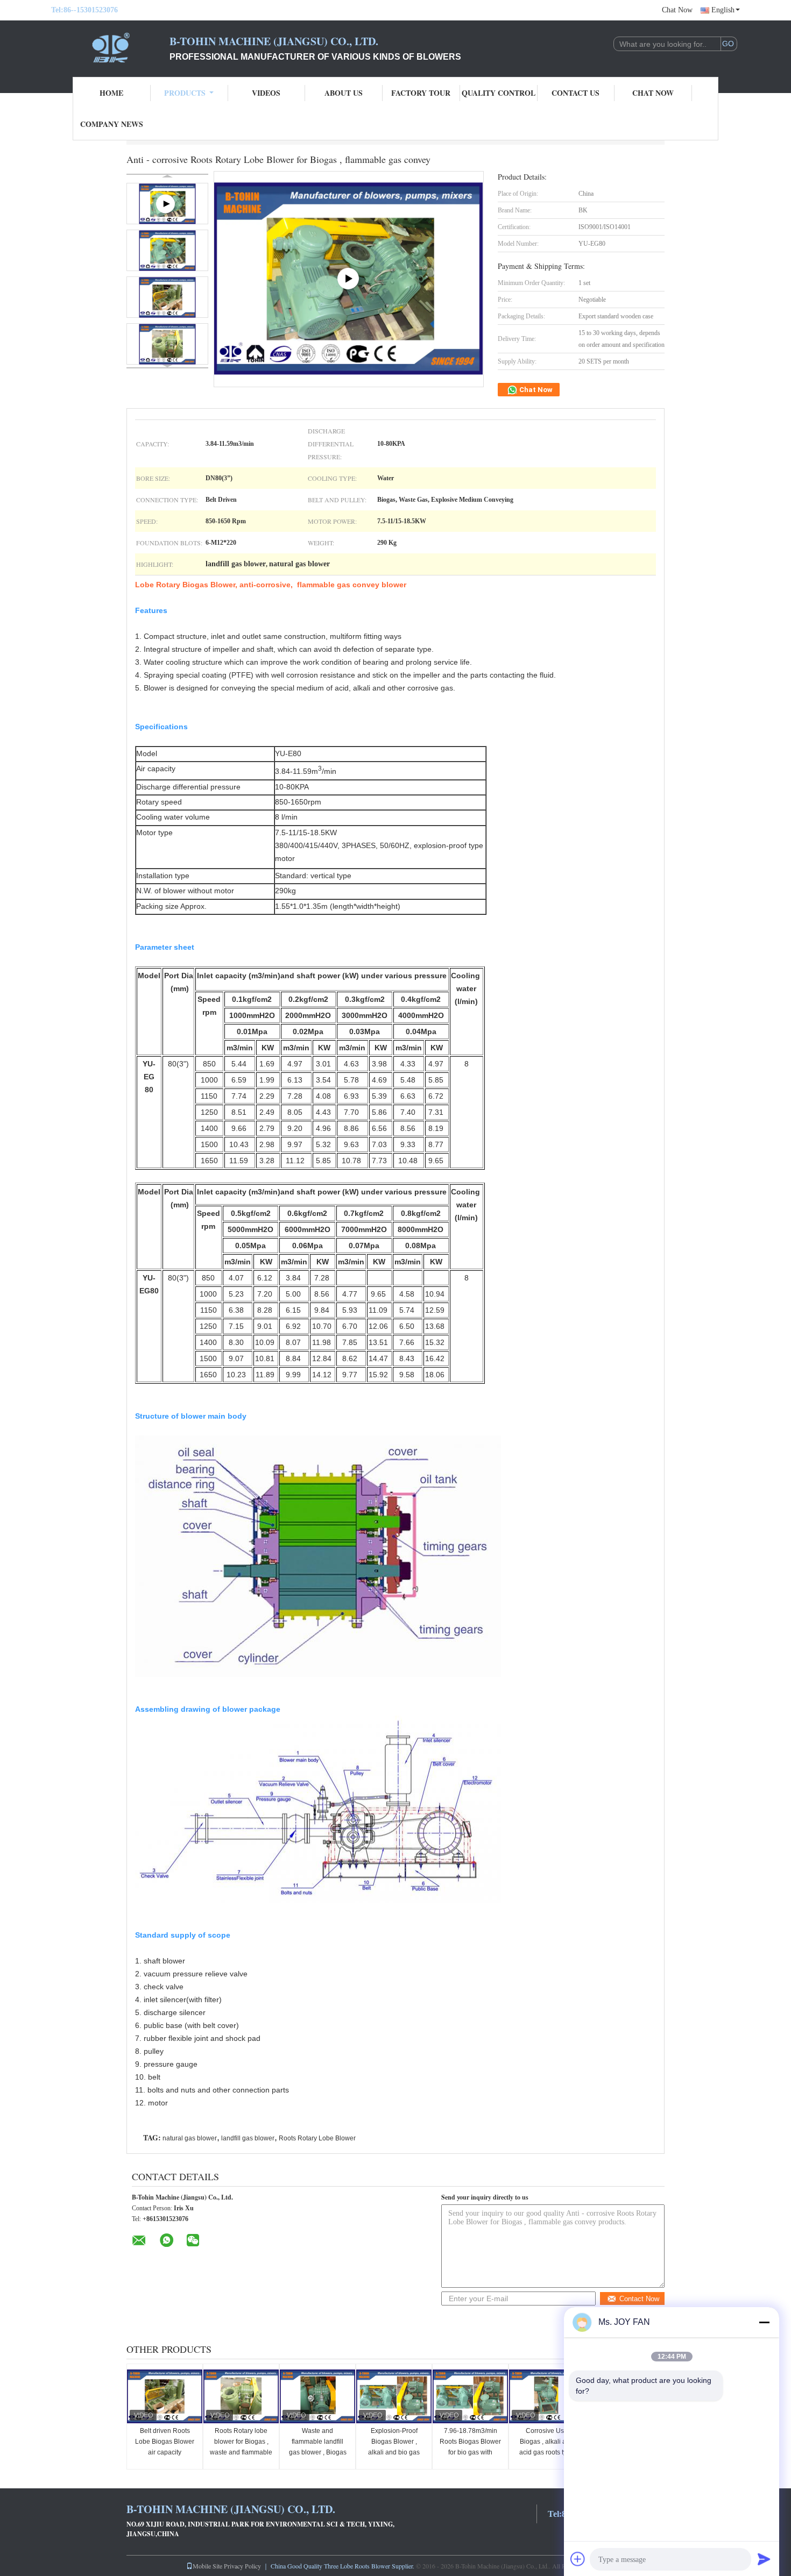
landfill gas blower (248, 2138)
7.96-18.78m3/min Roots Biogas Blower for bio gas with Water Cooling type (470, 2447)
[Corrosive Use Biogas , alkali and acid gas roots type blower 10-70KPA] (547, 2396)
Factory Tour (421, 93)
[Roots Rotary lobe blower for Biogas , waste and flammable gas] (241, 2396)
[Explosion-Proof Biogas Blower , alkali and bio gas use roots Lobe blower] (394, 2396)
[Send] (764, 2559)
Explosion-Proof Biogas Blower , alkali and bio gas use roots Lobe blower (394, 2452)
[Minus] (764, 2322)
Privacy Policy (242, 2566)
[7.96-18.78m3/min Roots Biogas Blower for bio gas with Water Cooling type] (470, 2396)
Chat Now (677, 10)
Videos (266, 93)
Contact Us (575, 93)
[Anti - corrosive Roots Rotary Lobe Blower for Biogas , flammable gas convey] (167, 250)
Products (185, 93)
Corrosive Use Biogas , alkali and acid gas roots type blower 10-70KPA (547, 2447)
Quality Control (499, 93)
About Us (344, 93)
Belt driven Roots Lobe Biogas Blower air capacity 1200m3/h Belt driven (165, 2447)
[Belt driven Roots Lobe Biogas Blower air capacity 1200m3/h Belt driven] (165, 2396)
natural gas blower (190, 2138)
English (723, 10)
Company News (112, 124)
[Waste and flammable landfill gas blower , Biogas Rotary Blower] (317, 2396)
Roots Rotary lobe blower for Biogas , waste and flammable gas (241, 2447)
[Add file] (578, 2559)
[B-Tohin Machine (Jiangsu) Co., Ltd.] (110, 47)
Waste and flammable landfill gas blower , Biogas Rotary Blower (318, 2447)
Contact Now (639, 2299)
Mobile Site (207, 2566)
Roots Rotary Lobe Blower (317, 2138)
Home (111, 93)
